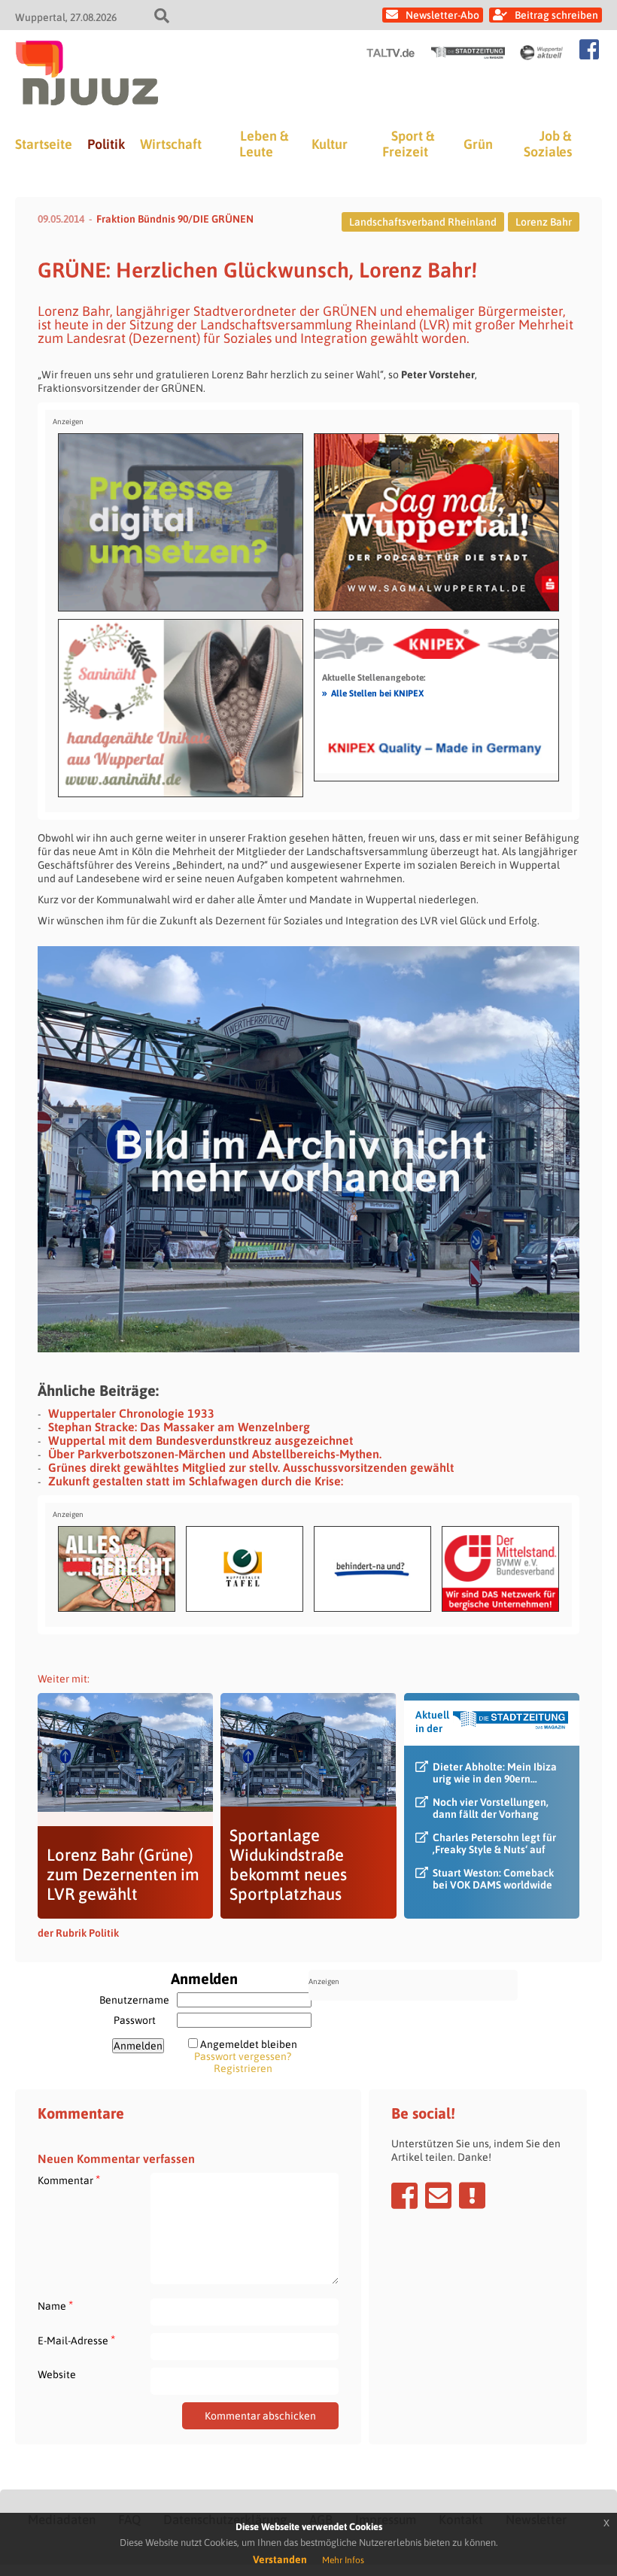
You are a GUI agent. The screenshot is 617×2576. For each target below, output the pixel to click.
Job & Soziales (548, 144)
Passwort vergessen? (243, 2056)
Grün (478, 144)
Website (57, 2374)
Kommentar (69, 2180)
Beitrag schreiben (556, 15)
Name (55, 2306)
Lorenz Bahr (544, 222)
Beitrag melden (472, 2195)
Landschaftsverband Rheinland (423, 222)
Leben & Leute (264, 144)
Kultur (330, 144)
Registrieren (243, 2068)
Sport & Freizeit (408, 144)
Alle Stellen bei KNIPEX (373, 693)
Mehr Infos (343, 2560)
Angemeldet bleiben (249, 2044)
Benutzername (134, 2000)
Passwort (135, 2020)
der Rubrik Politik (78, 1933)
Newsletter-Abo (442, 15)
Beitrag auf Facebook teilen (404, 2195)
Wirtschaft (171, 144)
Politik (106, 144)
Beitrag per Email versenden (438, 2195)
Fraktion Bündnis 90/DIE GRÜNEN (175, 219)
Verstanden (280, 2559)
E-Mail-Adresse (76, 2340)
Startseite (44, 144)
